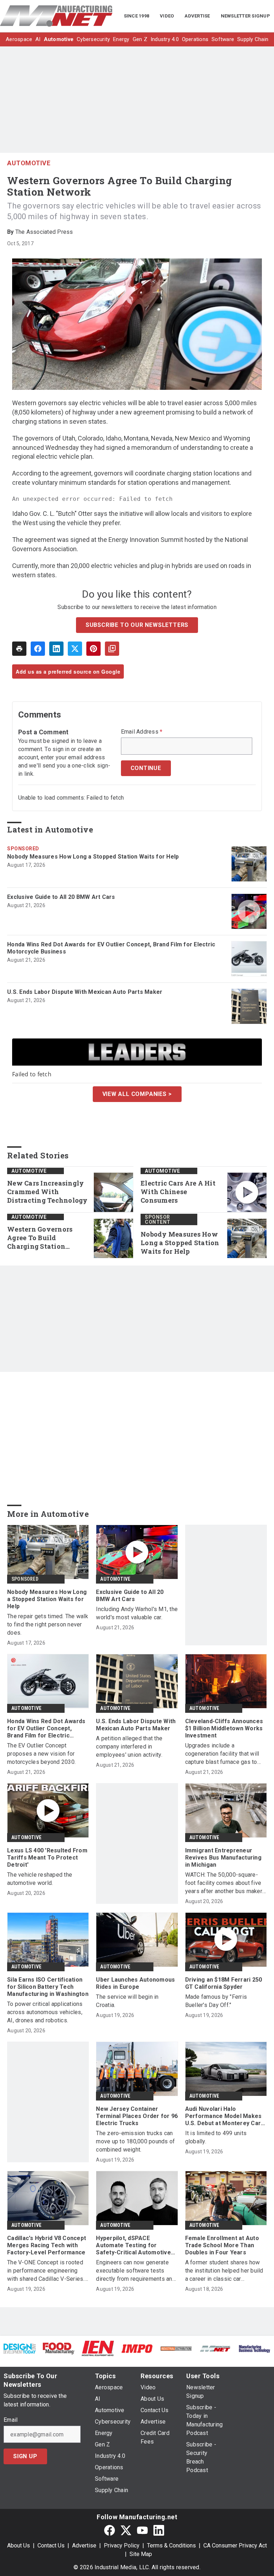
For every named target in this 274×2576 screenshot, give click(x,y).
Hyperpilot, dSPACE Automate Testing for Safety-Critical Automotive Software (133, 2245)
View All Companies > (137, 1094)
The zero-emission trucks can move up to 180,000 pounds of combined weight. (135, 2141)
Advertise (84, 2545)
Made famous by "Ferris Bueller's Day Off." (216, 2001)
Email (11, 2420)
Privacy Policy (122, 2545)
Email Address (142, 732)
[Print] (19, 649)
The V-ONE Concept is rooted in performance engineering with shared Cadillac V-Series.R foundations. (48, 2271)
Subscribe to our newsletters (137, 625)
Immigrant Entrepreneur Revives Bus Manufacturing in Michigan (223, 1858)
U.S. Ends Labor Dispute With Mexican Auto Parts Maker (85, 992)
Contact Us (51, 2545)
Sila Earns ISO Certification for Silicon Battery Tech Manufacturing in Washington (48, 1987)
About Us (19, 2545)
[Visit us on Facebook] (110, 2530)
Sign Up (25, 2456)
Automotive (29, 163)
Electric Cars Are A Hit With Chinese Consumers (178, 1192)
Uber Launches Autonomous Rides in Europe (135, 1983)
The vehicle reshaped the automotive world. (40, 1879)
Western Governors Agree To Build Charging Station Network (40, 1238)
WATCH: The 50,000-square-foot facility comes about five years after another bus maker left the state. (224, 1883)
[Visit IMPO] (137, 2348)
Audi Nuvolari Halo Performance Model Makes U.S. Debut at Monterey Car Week (224, 2116)
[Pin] (93, 649)
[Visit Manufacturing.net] (215, 2348)
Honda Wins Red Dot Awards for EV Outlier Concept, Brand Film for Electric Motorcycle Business (111, 948)
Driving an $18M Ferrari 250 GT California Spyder (224, 1983)
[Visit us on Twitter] (126, 2530)
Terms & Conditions (171, 2545)
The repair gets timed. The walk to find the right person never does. (48, 1624)
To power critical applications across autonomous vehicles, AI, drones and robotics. (45, 2012)
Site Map (141, 2554)
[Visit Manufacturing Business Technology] (254, 2348)
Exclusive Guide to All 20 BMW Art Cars (61, 897)
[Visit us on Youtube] (142, 2530)
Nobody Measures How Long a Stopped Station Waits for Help (93, 857)
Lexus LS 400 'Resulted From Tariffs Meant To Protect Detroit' (47, 1858)
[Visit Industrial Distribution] (176, 2348)
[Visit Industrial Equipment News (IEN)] (98, 2348)
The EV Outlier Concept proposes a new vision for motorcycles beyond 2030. (41, 1754)
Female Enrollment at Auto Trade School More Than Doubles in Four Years (222, 2245)
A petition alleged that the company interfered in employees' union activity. (129, 1747)
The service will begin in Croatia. (127, 2001)
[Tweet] (75, 649)
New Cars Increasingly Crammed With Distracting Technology (47, 1192)
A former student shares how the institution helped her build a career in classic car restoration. (224, 2271)
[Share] (38, 649)
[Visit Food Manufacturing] (59, 2348)
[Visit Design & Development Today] (20, 2348)
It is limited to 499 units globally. (216, 2137)
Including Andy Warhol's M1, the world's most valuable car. (137, 1613)
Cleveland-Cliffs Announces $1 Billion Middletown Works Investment (224, 1728)
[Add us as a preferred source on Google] (112, 649)
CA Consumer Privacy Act (235, 2545)
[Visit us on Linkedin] (159, 2530)
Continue (146, 768)
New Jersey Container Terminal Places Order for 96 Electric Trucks (137, 2116)
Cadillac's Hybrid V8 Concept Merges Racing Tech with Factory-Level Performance (47, 2245)
